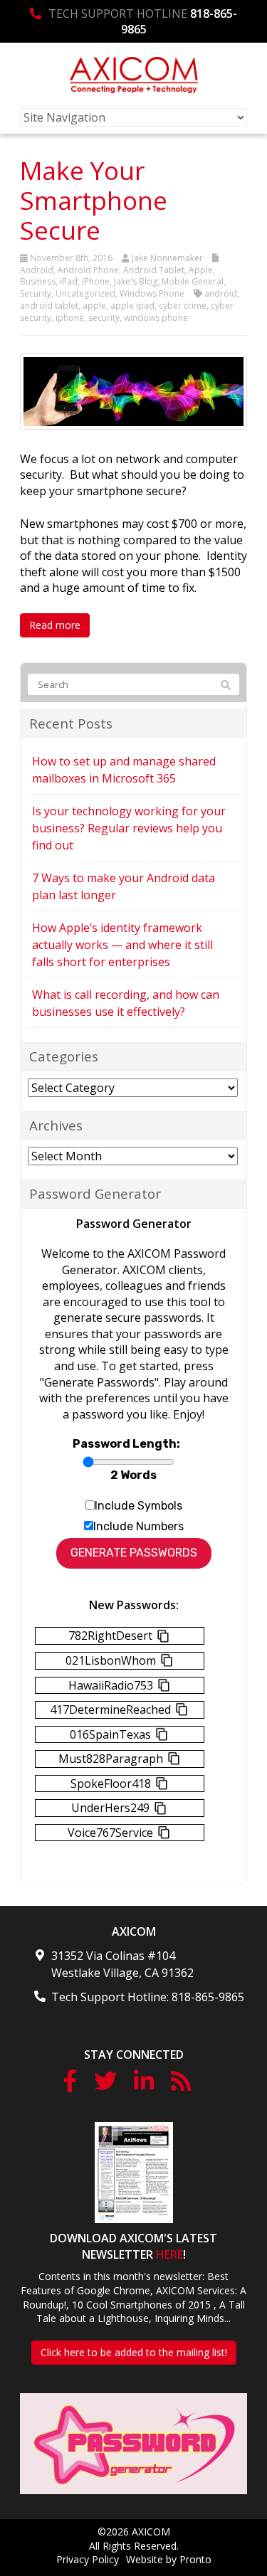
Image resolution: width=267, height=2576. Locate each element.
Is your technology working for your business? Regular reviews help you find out (129, 828)
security (104, 318)
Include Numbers (138, 1526)
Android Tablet (154, 270)
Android (37, 270)
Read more (55, 625)
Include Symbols (138, 1506)
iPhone (96, 281)
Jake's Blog (136, 281)
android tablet (49, 306)
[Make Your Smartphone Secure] (133, 391)
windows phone (156, 318)
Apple (201, 270)
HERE (169, 2254)
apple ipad (132, 306)
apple (94, 306)
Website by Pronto (169, 2559)
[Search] (226, 685)
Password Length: (126, 1444)
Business (38, 281)
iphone (70, 318)
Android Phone (88, 270)
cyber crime (183, 306)
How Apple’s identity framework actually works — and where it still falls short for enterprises (122, 945)
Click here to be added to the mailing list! (134, 2352)
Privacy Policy (88, 2559)
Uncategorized (85, 293)
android (221, 293)
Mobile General (193, 281)
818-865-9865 (208, 1997)
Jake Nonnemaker (167, 258)
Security (36, 293)
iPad (69, 281)
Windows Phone (152, 293)
